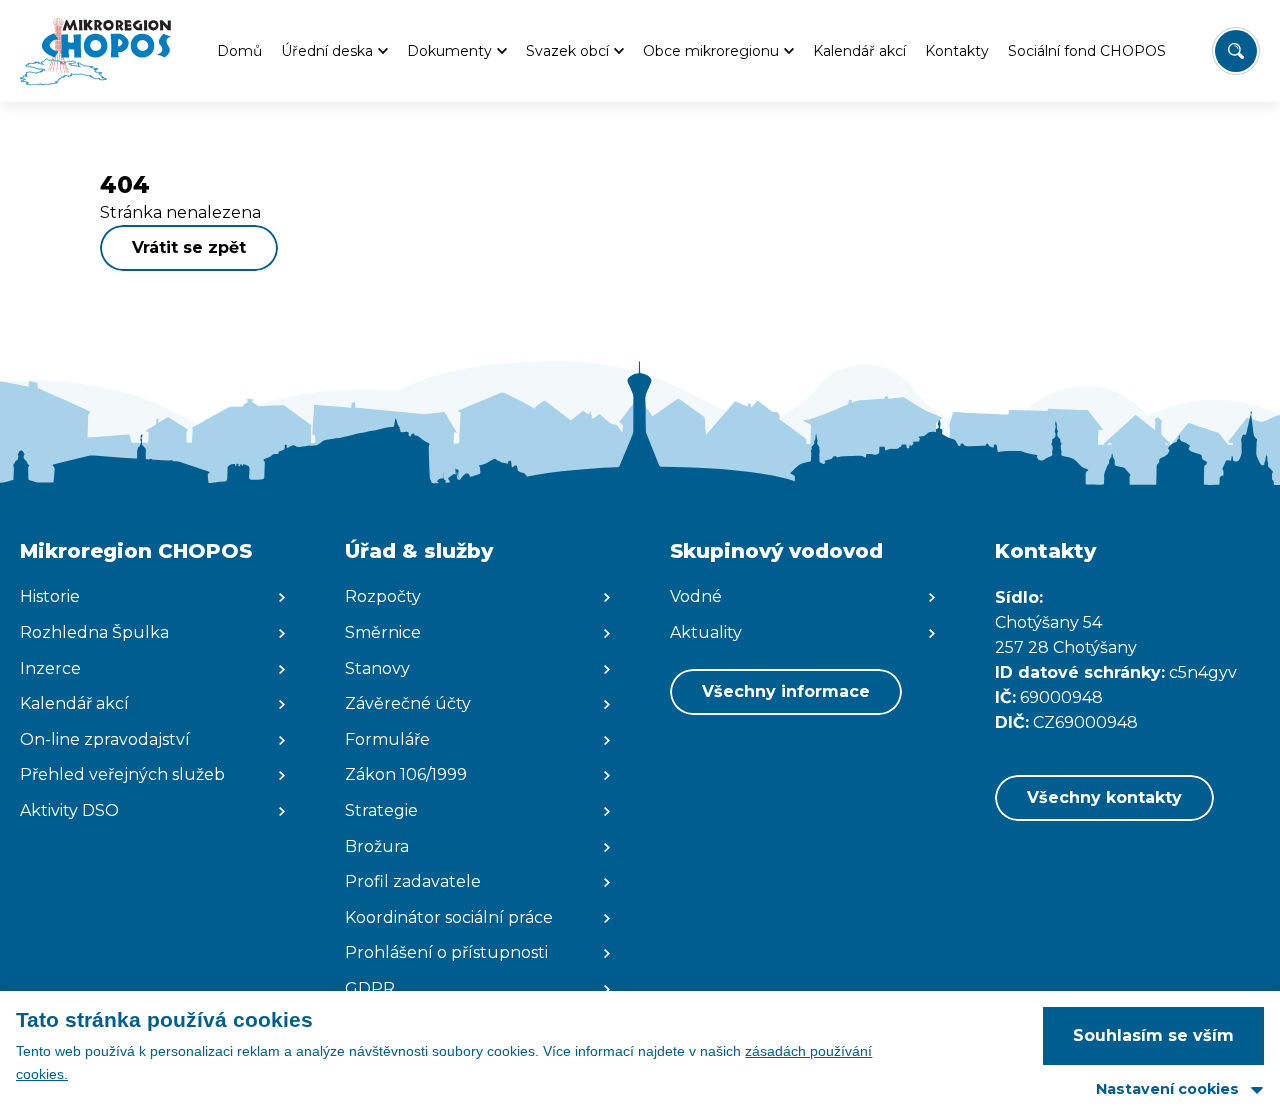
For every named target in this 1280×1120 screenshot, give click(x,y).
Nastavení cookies (1167, 1089)
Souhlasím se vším (1153, 1035)
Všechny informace (786, 691)
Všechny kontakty (1104, 797)
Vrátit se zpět (189, 247)
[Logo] (95, 51)
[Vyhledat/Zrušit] (1236, 51)
